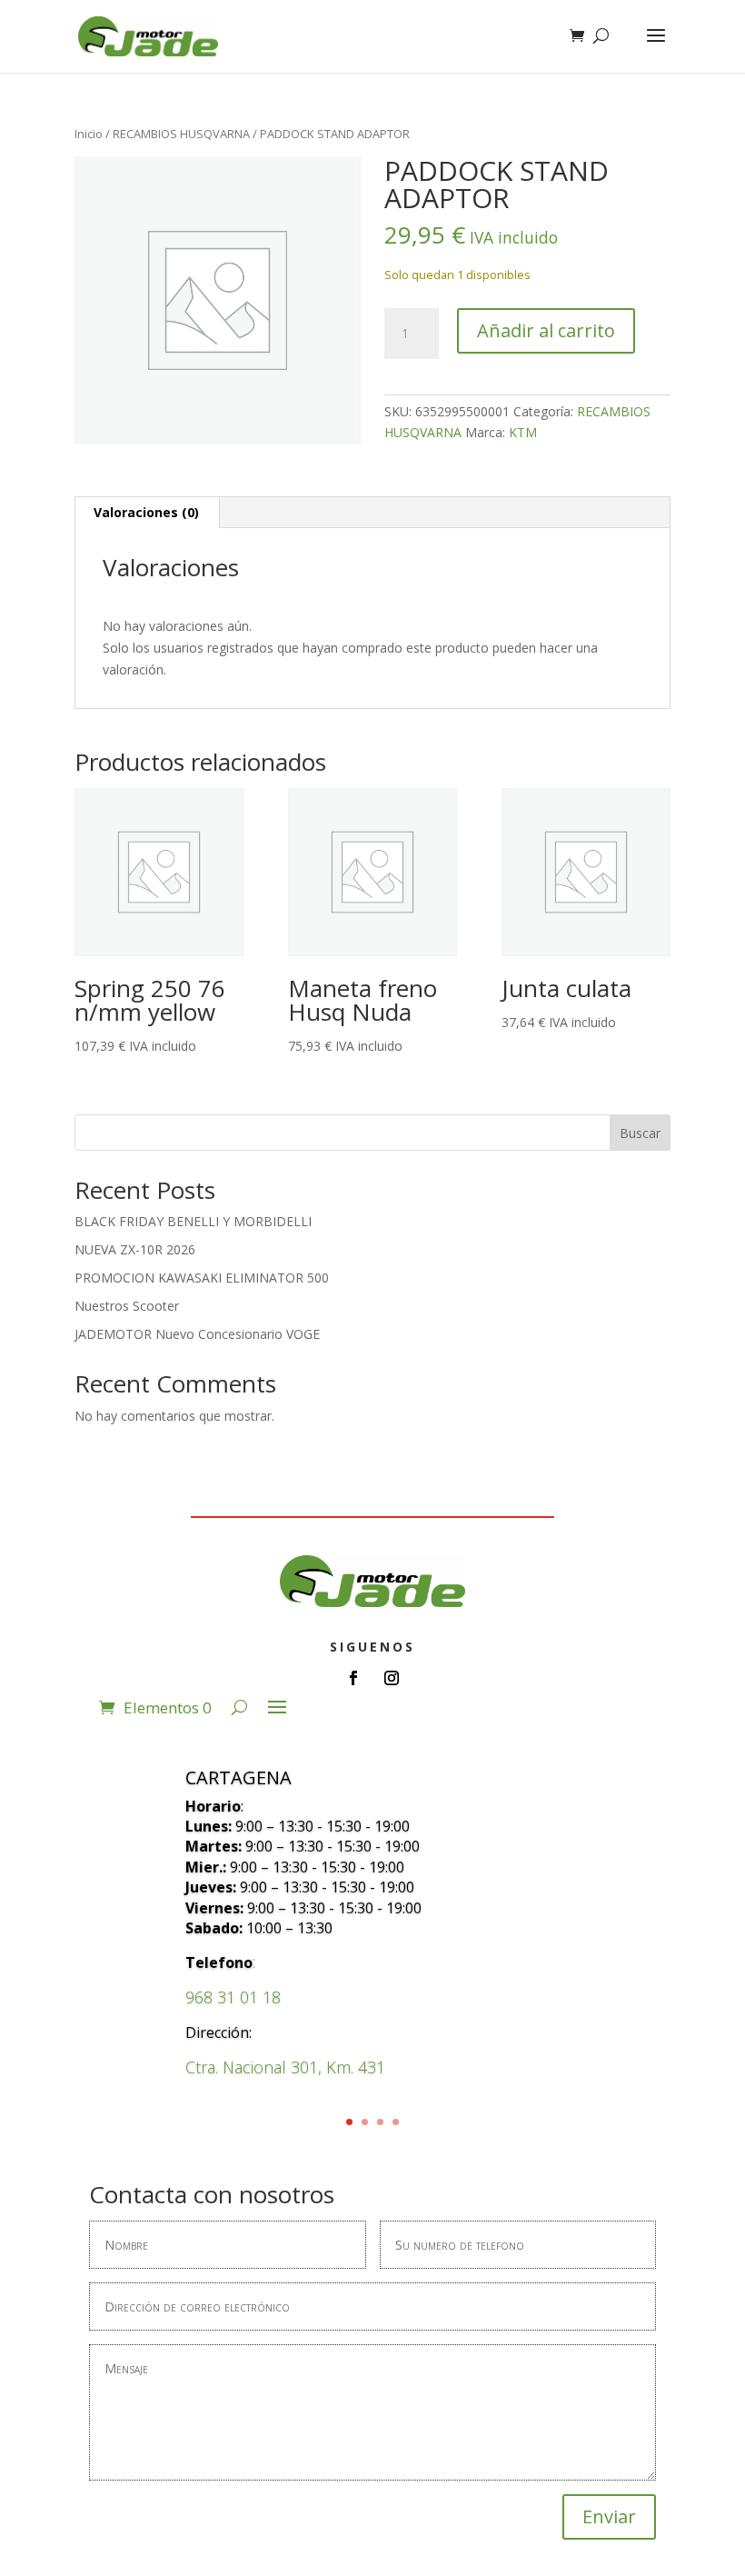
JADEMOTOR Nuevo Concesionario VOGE (197, 1334)
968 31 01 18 (233, 1997)
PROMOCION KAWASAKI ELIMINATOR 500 (202, 1278)
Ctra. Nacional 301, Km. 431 (285, 2067)
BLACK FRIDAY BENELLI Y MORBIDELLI (193, 1221)
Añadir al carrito (546, 330)
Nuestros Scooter (127, 1306)
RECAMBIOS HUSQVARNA (181, 134)
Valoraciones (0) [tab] (146, 512)
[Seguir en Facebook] (353, 1678)
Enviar (609, 2516)
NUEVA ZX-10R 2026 (135, 1249)
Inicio (89, 134)
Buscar (640, 1133)
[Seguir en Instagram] (392, 1678)
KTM (523, 432)
